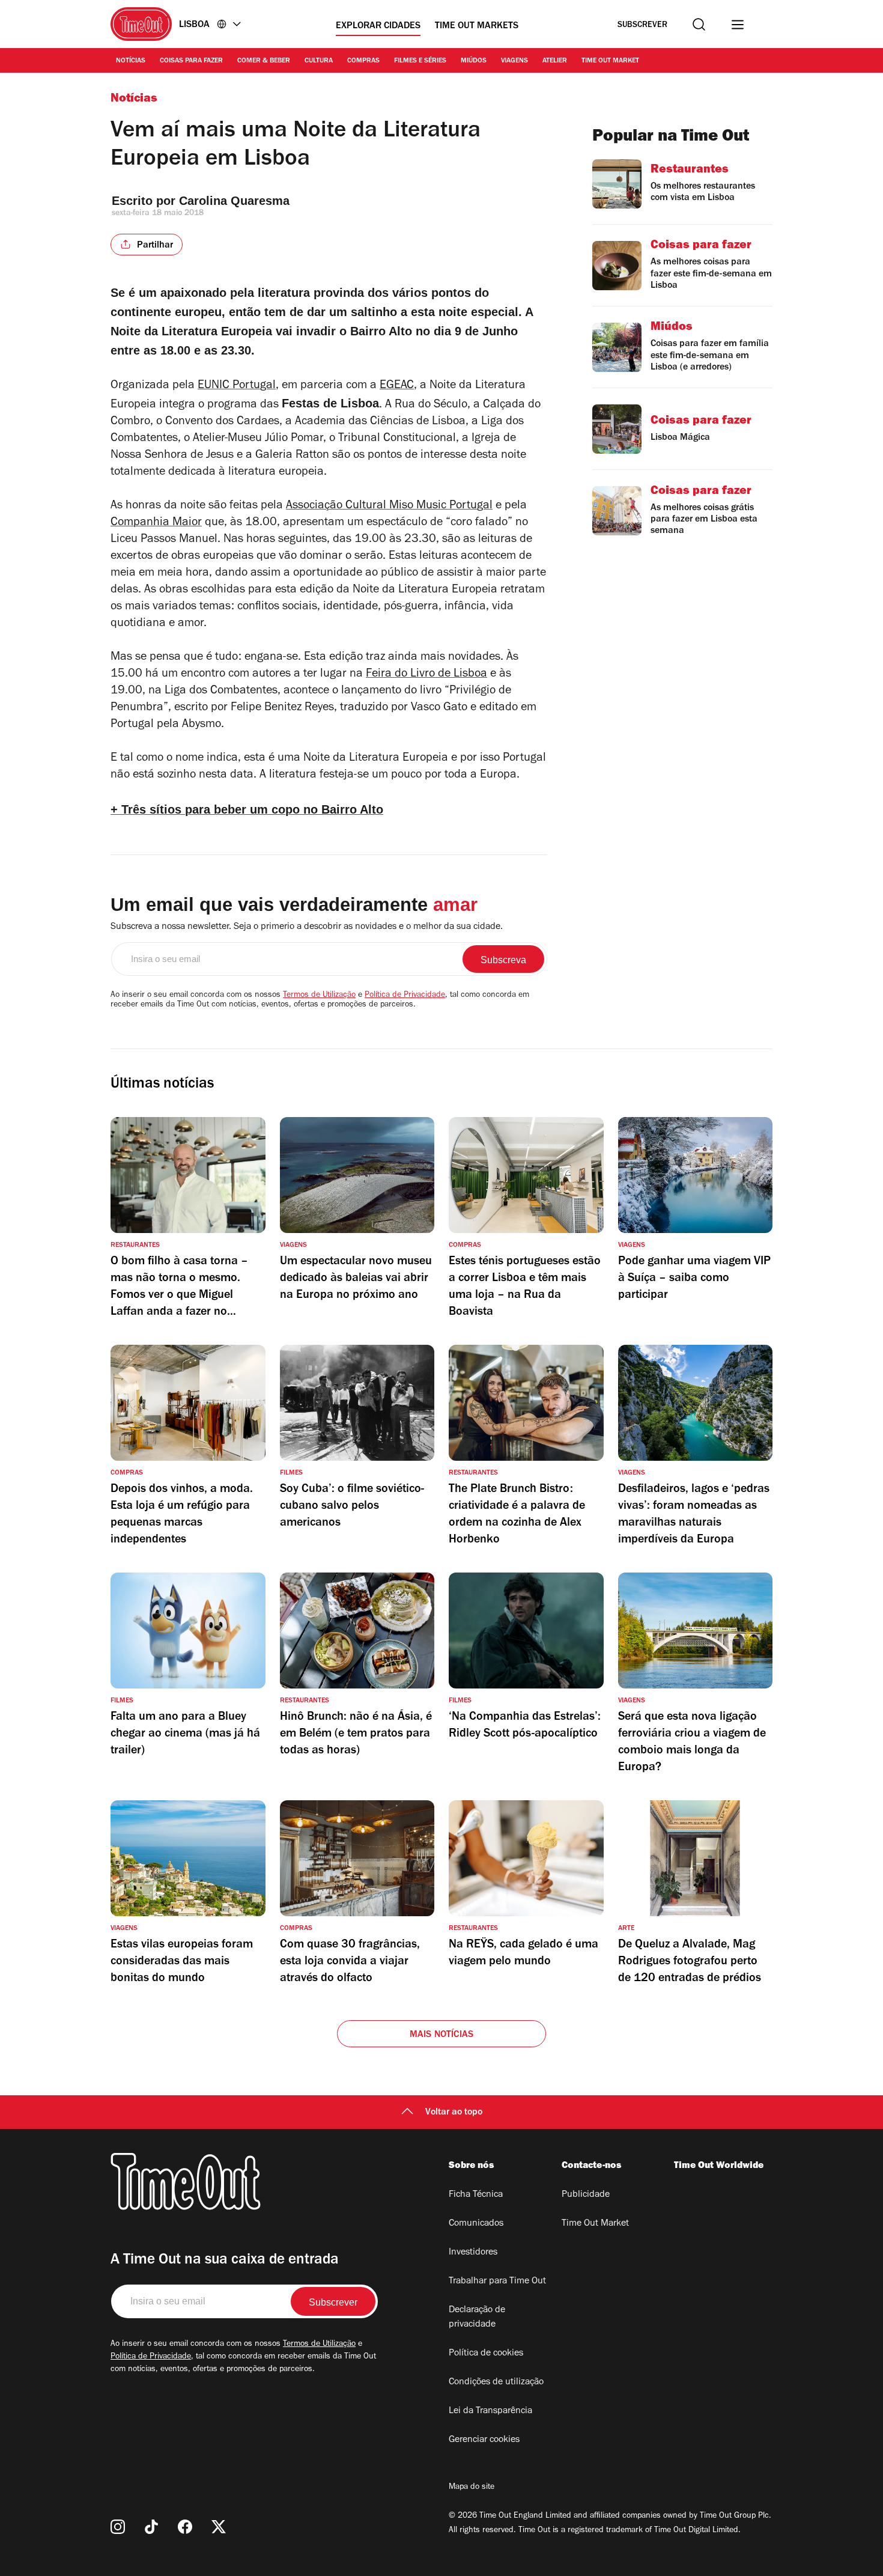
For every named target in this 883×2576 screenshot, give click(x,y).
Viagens (514, 61)
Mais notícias (442, 2035)
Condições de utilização (496, 2383)
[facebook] (185, 2527)
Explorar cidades (378, 26)
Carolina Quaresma (234, 201)
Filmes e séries (420, 61)
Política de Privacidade (405, 996)
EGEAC (397, 386)
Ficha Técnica (476, 2195)
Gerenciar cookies (484, 2440)
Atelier (555, 61)
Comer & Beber (264, 61)
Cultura (319, 61)
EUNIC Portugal (237, 386)
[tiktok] (151, 2527)
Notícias (131, 61)
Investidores (473, 2253)
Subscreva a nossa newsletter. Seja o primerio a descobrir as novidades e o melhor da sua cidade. (307, 927)
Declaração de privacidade (477, 2318)
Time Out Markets (477, 26)
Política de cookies (486, 2354)
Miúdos (474, 61)
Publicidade (586, 2195)
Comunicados (476, 2224)
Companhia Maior (156, 523)
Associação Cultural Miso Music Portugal (389, 507)
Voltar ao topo (454, 2113)
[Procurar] (699, 24)
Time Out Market (610, 61)
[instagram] (118, 2527)
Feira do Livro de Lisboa (426, 675)
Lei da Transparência (490, 2411)
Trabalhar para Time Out (497, 2282)
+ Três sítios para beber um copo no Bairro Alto (247, 809)
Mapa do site (472, 2488)
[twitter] (219, 2527)
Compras (363, 61)
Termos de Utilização (319, 996)
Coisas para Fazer (191, 61)
